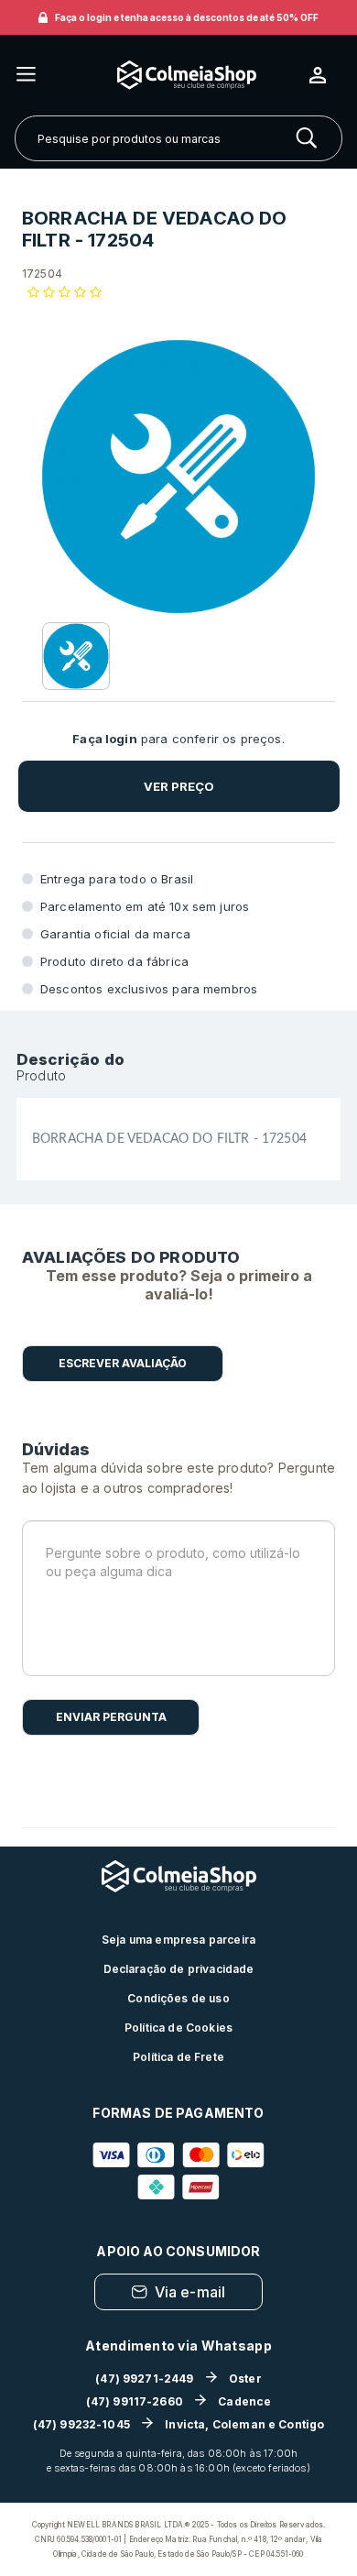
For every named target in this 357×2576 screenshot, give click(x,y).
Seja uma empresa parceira (178, 1940)
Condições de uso (178, 1998)
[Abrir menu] (26, 76)
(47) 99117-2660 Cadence (179, 2401)
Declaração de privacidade (179, 1969)
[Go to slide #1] (76, 656)
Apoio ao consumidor (178, 2251)
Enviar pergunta (111, 1717)
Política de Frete (178, 2057)
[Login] (325, 75)
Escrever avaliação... (123, 1364)
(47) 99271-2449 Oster (178, 2379)
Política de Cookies (178, 2028)
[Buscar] (307, 138)
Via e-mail (190, 2292)
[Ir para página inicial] (173, 75)
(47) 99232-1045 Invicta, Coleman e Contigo (179, 2424)
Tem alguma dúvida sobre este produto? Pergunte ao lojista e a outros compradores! (178, 1478)
